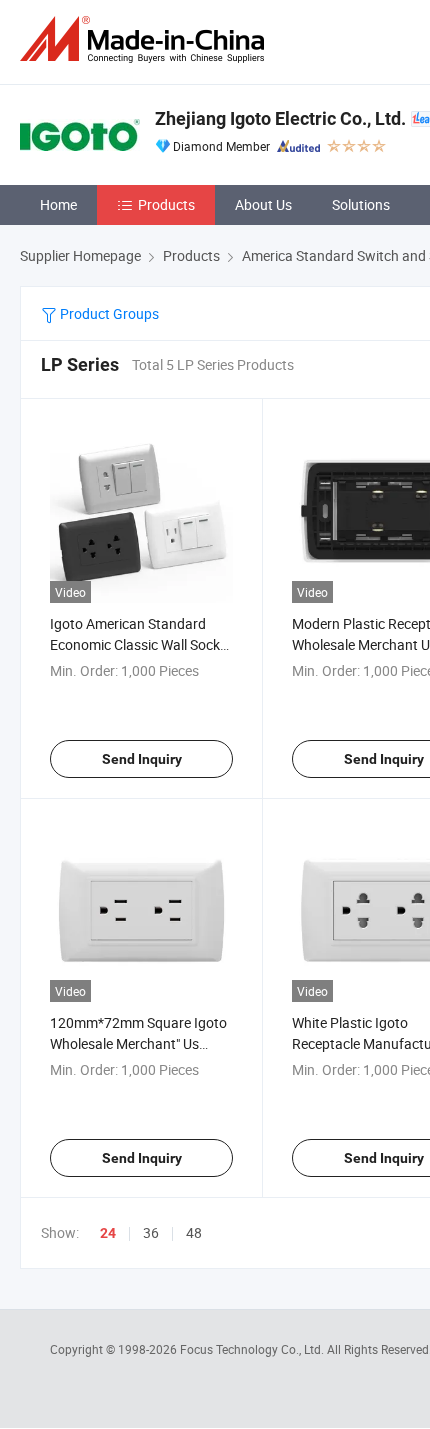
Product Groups (108, 313)
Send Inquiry (142, 759)
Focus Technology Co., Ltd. (253, 1349)
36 (151, 1232)
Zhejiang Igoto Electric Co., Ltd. (280, 118)
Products (166, 204)
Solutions (361, 204)
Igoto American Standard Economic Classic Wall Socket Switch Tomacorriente (141, 644)
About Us (263, 204)
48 (194, 1232)
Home (58, 204)
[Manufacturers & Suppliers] (146, 39)
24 (108, 1233)
